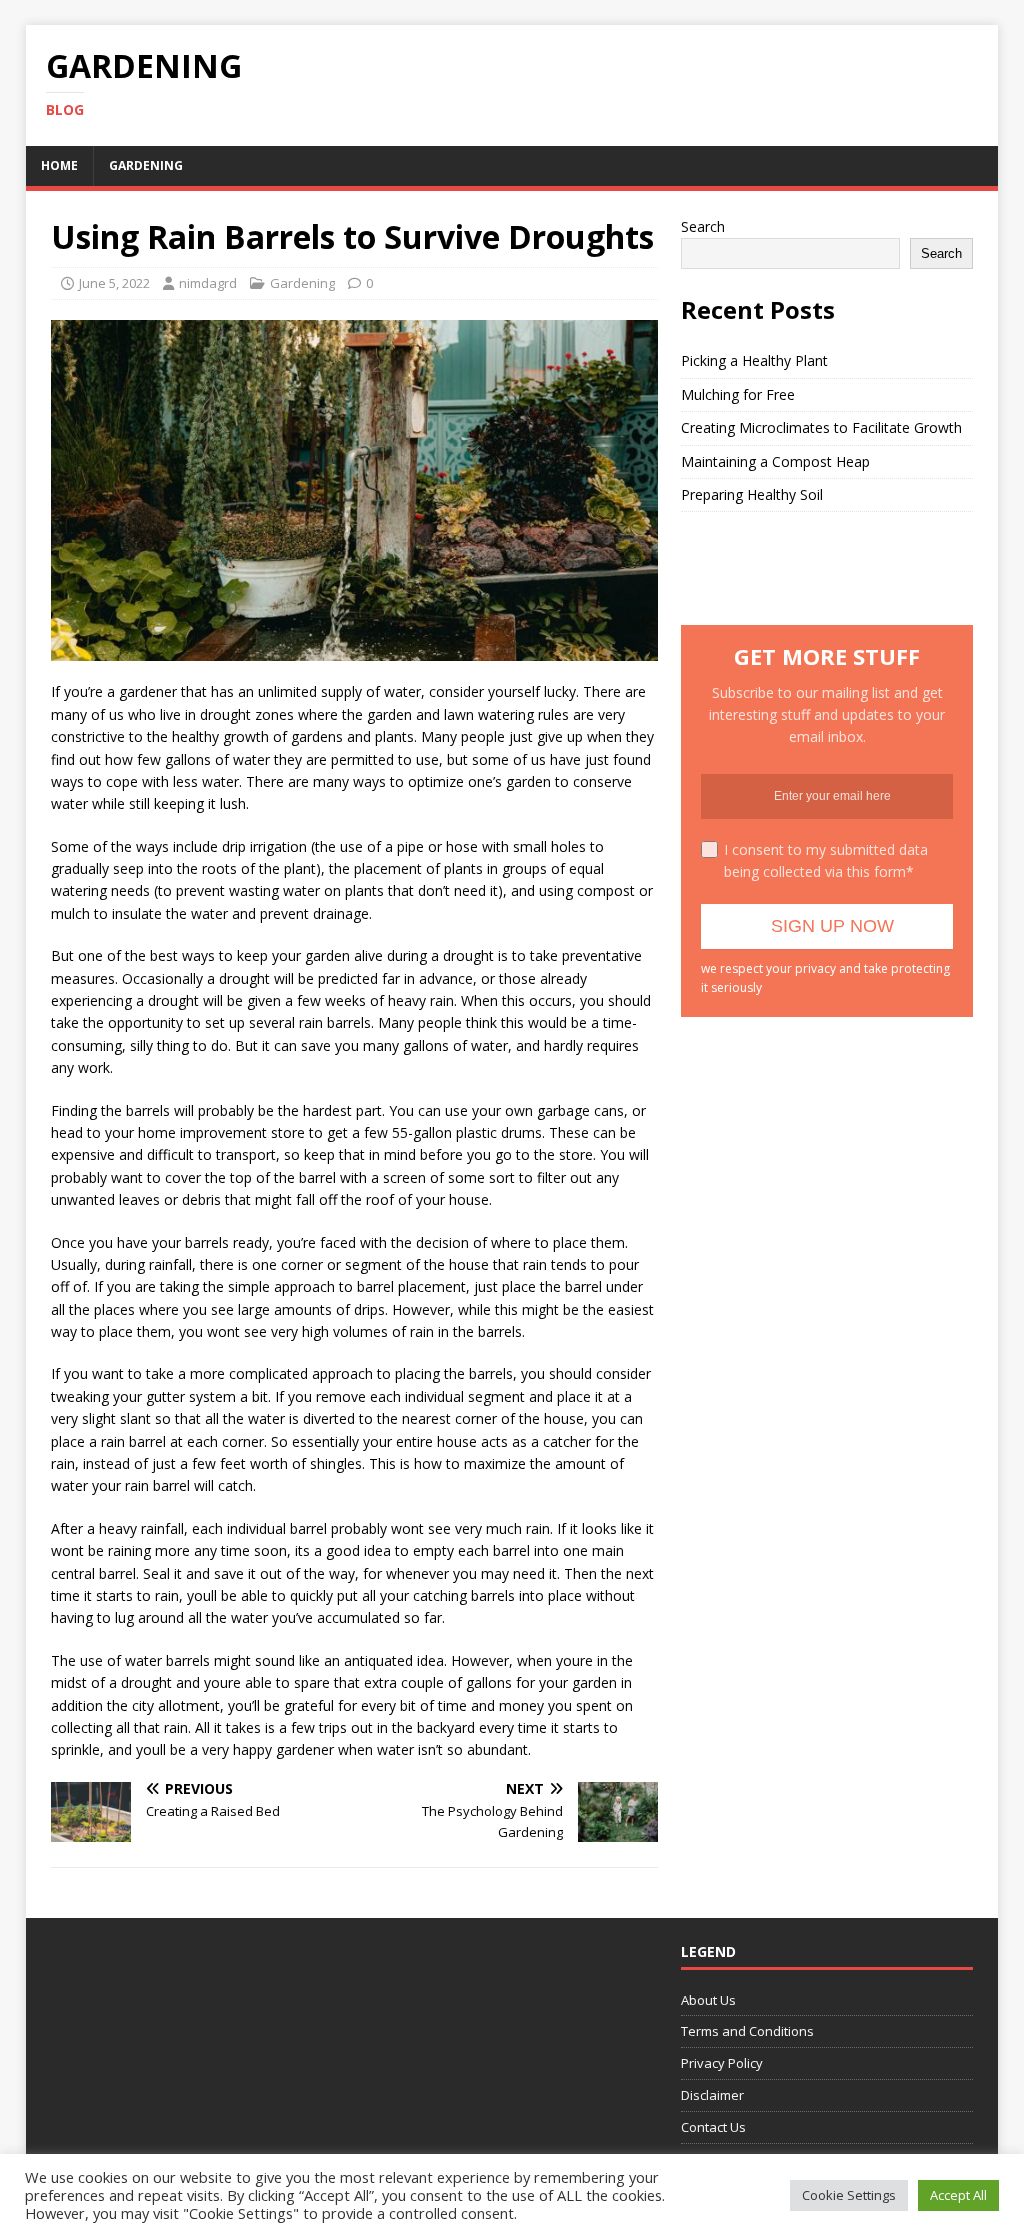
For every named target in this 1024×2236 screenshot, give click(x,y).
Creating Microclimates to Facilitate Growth (821, 427)
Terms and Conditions (747, 2031)
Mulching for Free (738, 394)
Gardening (146, 165)
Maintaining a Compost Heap (775, 461)
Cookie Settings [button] (849, 2195)
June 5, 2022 (114, 283)
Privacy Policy (722, 2063)
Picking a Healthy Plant (754, 360)
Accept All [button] (958, 2195)
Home (59, 165)
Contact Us (713, 2127)
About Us (708, 2000)
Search (703, 226)
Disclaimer (712, 2095)
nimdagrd (208, 283)
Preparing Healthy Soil (752, 494)
